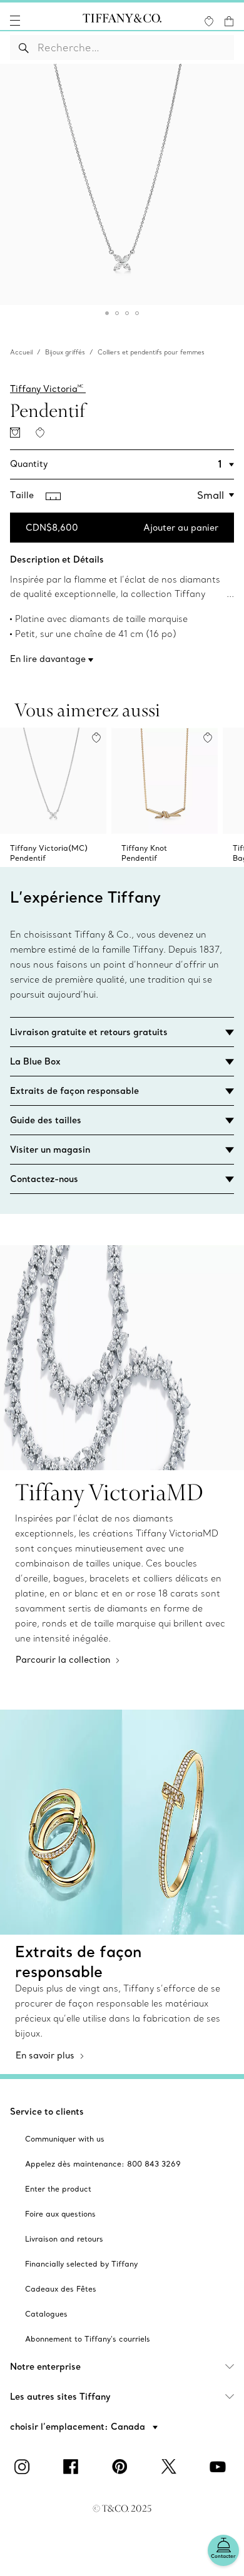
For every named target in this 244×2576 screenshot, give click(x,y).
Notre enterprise (45, 2367)
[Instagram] (24, 2467)
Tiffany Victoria (47, 389)
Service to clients (47, 2112)
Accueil (21, 352)
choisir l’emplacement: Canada (79, 2427)
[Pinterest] (122, 2467)
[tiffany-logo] (122, 21)
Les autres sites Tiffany (60, 2397)
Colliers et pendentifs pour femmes (151, 352)
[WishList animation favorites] (209, 21)
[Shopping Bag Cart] (229, 21)
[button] (15, 21)
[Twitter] (171, 2467)
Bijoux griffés (65, 352)
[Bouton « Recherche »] (24, 48)
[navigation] (15, 21)
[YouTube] (220, 2467)
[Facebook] (73, 2467)
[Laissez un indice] (15, 433)
